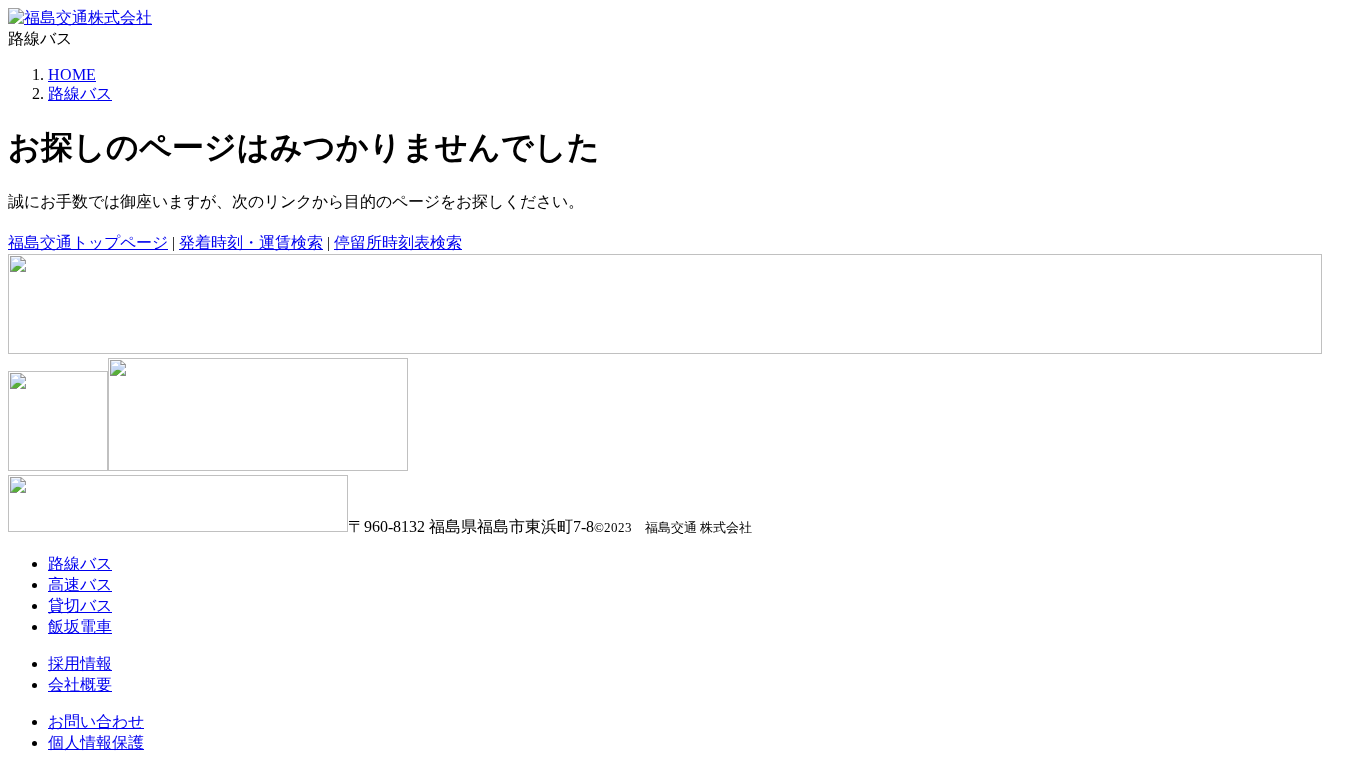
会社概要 (80, 684)
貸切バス (80, 605)
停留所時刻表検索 (398, 242)
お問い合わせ (96, 721)
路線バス (80, 93)
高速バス (80, 584)
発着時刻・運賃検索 (251, 242)
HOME (72, 74)
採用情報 (80, 663)
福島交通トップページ (88, 242)
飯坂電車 (80, 626)
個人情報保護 (96, 742)
